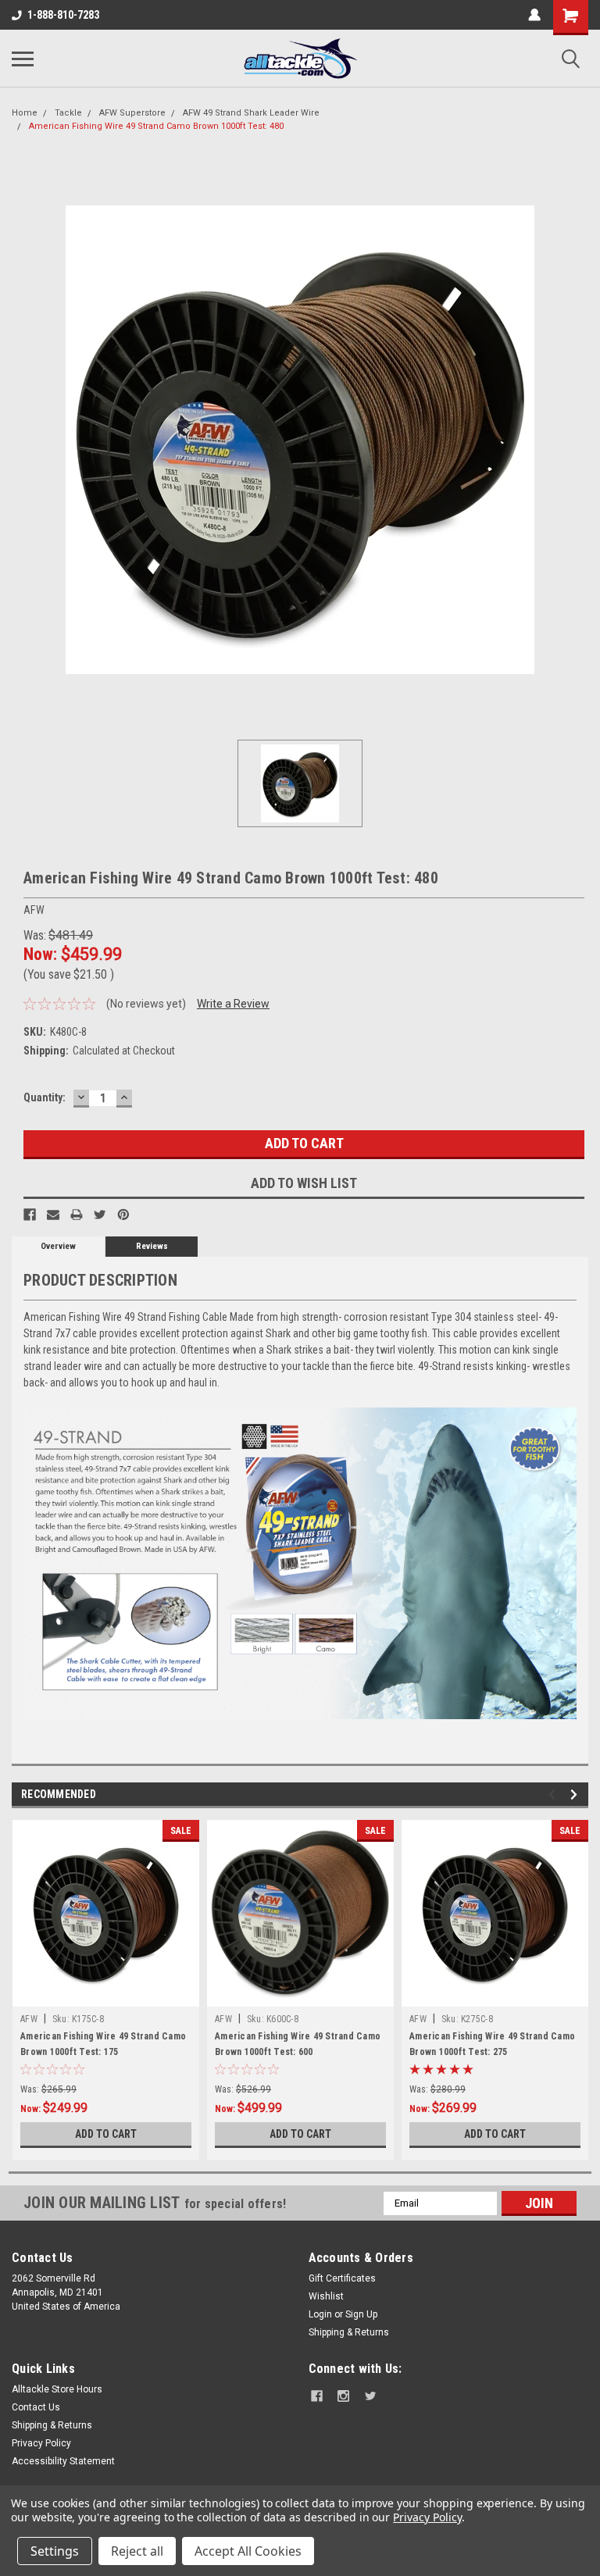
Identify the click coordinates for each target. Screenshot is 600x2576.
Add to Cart (106, 2134)
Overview (58, 1246)
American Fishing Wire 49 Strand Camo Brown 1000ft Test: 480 (156, 126)
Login (320, 2314)
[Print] (77, 1215)
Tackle (68, 113)
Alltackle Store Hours (57, 2389)
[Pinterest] (123, 1215)
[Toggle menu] (23, 59)
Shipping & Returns (349, 2332)
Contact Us (36, 2407)
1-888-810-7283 (63, 15)
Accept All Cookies (248, 2551)
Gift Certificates (342, 2278)
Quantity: (45, 1097)
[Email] (53, 1215)
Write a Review (233, 1004)
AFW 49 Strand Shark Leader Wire (251, 113)
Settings (55, 2551)
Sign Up (361, 2314)
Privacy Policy (41, 2443)
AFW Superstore (132, 113)
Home (25, 113)
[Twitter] (100, 1215)
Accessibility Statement (63, 2461)
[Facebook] (30, 1215)
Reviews (152, 1246)
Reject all (137, 2551)
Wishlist (326, 2296)
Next (576, 1795)
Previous (554, 1795)
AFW (29, 2019)
